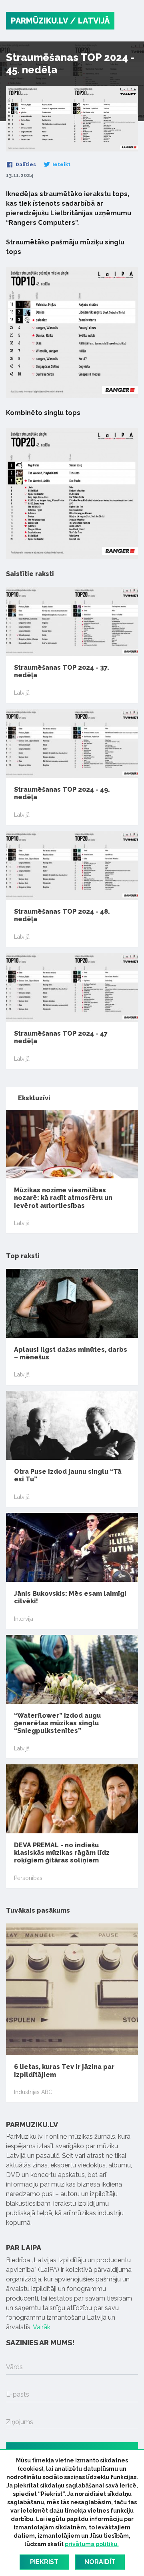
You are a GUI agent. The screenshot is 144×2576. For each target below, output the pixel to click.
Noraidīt (100, 2562)
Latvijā (22, 693)
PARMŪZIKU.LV (39, 21)
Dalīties (25, 165)
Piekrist (44, 2562)
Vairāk (42, 2327)
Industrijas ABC (33, 2092)
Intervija (24, 1619)
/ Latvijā (90, 21)
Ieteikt (61, 165)
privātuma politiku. (92, 2544)
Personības (28, 1878)
